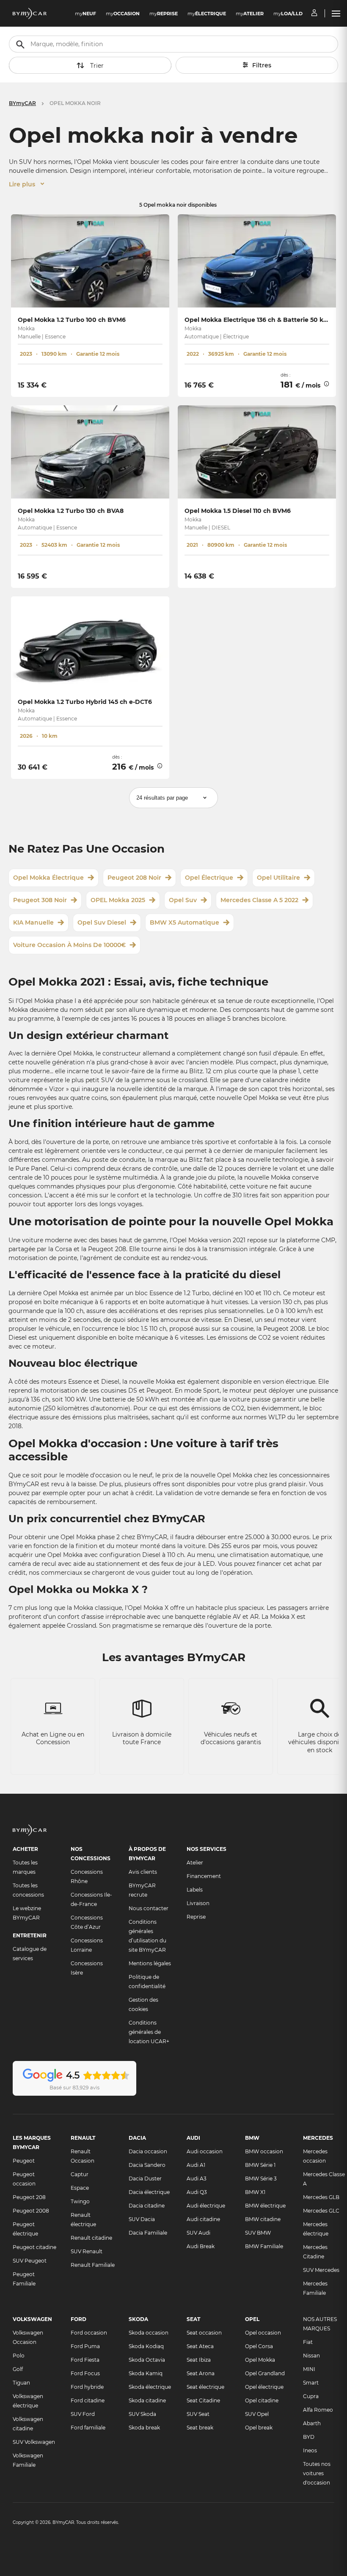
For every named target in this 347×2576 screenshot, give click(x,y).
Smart (311, 2383)
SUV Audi (198, 2233)
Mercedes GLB (321, 2197)
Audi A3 (197, 2179)
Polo (19, 2356)
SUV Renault (87, 2251)
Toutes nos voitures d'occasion (317, 2473)
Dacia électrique (149, 2192)
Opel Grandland (265, 2373)
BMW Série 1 (260, 2165)
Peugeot (24, 2161)
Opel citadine (262, 2400)
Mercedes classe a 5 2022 (259, 900)
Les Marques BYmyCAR (32, 2143)
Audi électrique (206, 2206)
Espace (80, 2188)
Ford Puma (85, 2346)
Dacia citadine (147, 2206)
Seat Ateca (200, 2346)
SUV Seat (198, 2414)
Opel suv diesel (102, 922)
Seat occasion (204, 2333)
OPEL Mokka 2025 (118, 900)
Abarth (312, 2423)
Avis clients (143, 1872)
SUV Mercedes (321, 2270)
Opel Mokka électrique (48, 878)
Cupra (311, 2396)
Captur (80, 2174)
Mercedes (318, 2138)
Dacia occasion (148, 2151)
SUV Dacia (142, 2219)
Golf (18, 2369)
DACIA (137, 2138)
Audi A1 (196, 2165)
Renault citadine (91, 2238)
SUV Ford (83, 2414)
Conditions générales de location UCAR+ (149, 2032)
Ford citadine (88, 2400)
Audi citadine (203, 2219)
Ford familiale (88, 2428)
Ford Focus (85, 2373)
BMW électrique (265, 2206)
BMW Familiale (264, 2246)
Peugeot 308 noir (40, 900)
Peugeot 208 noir (134, 878)
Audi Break (201, 2246)
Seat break (200, 2428)
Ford (78, 2319)
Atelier (195, 1863)
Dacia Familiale (148, 2233)
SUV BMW (258, 2233)
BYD (309, 2437)
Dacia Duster (145, 2179)
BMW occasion (264, 2151)
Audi (193, 2138)
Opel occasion (263, 2333)
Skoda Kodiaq (146, 2346)
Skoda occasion (149, 2333)
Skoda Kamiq (146, 2373)
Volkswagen (32, 2319)
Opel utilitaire (278, 878)
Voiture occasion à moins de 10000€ (69, 945)
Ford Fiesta (85, 2360)
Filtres (262, 65)
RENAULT (83, 2138)
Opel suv (183, 900)
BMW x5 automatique (185, 922)
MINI (309, 2369)
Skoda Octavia (147, 2360)
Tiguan (21, 2383)
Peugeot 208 (29, 2197)
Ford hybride (87, 2387)
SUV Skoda (142, 2414)
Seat (193, 2319)
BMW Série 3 (261, 2179)
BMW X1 (255, 2192)
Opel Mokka (260, 2360)
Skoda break (144, 2428)
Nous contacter (149, 1908)
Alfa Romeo (318, 2410)
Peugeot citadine (34, 2247)
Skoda (138, 2319)
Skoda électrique (150, 2387)
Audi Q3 (197, 2192)
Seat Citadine (203, 2400)
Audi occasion (205, 2151)
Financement (204, 1876)
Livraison (198, 1903)
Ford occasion (89, 2333)
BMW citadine (263, 2219)
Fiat (308, 2342)
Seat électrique (205, 2387)
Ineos (310, 2450)
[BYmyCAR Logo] (30, 14)
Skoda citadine (147, 2400)
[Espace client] (314, 14)
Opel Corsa (259, 2346)
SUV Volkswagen (34, 2442)
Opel (252, 2319)
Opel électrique (209, 878)
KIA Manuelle (33, 922)
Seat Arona (201, 2373)
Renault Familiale (93, 2265)
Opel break (259, 2428)
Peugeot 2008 (31, 2211)
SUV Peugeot (30, 2261)
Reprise (196, 1917)
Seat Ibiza (199, 2360)
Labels (195, 1890)
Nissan (311, 2356)
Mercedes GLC (321, 2211)
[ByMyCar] (30, 1834)
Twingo (80, 2201)
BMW (252, 2138)
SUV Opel (257, 2414)
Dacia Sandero (147, 2165)
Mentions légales (150, 1963)
